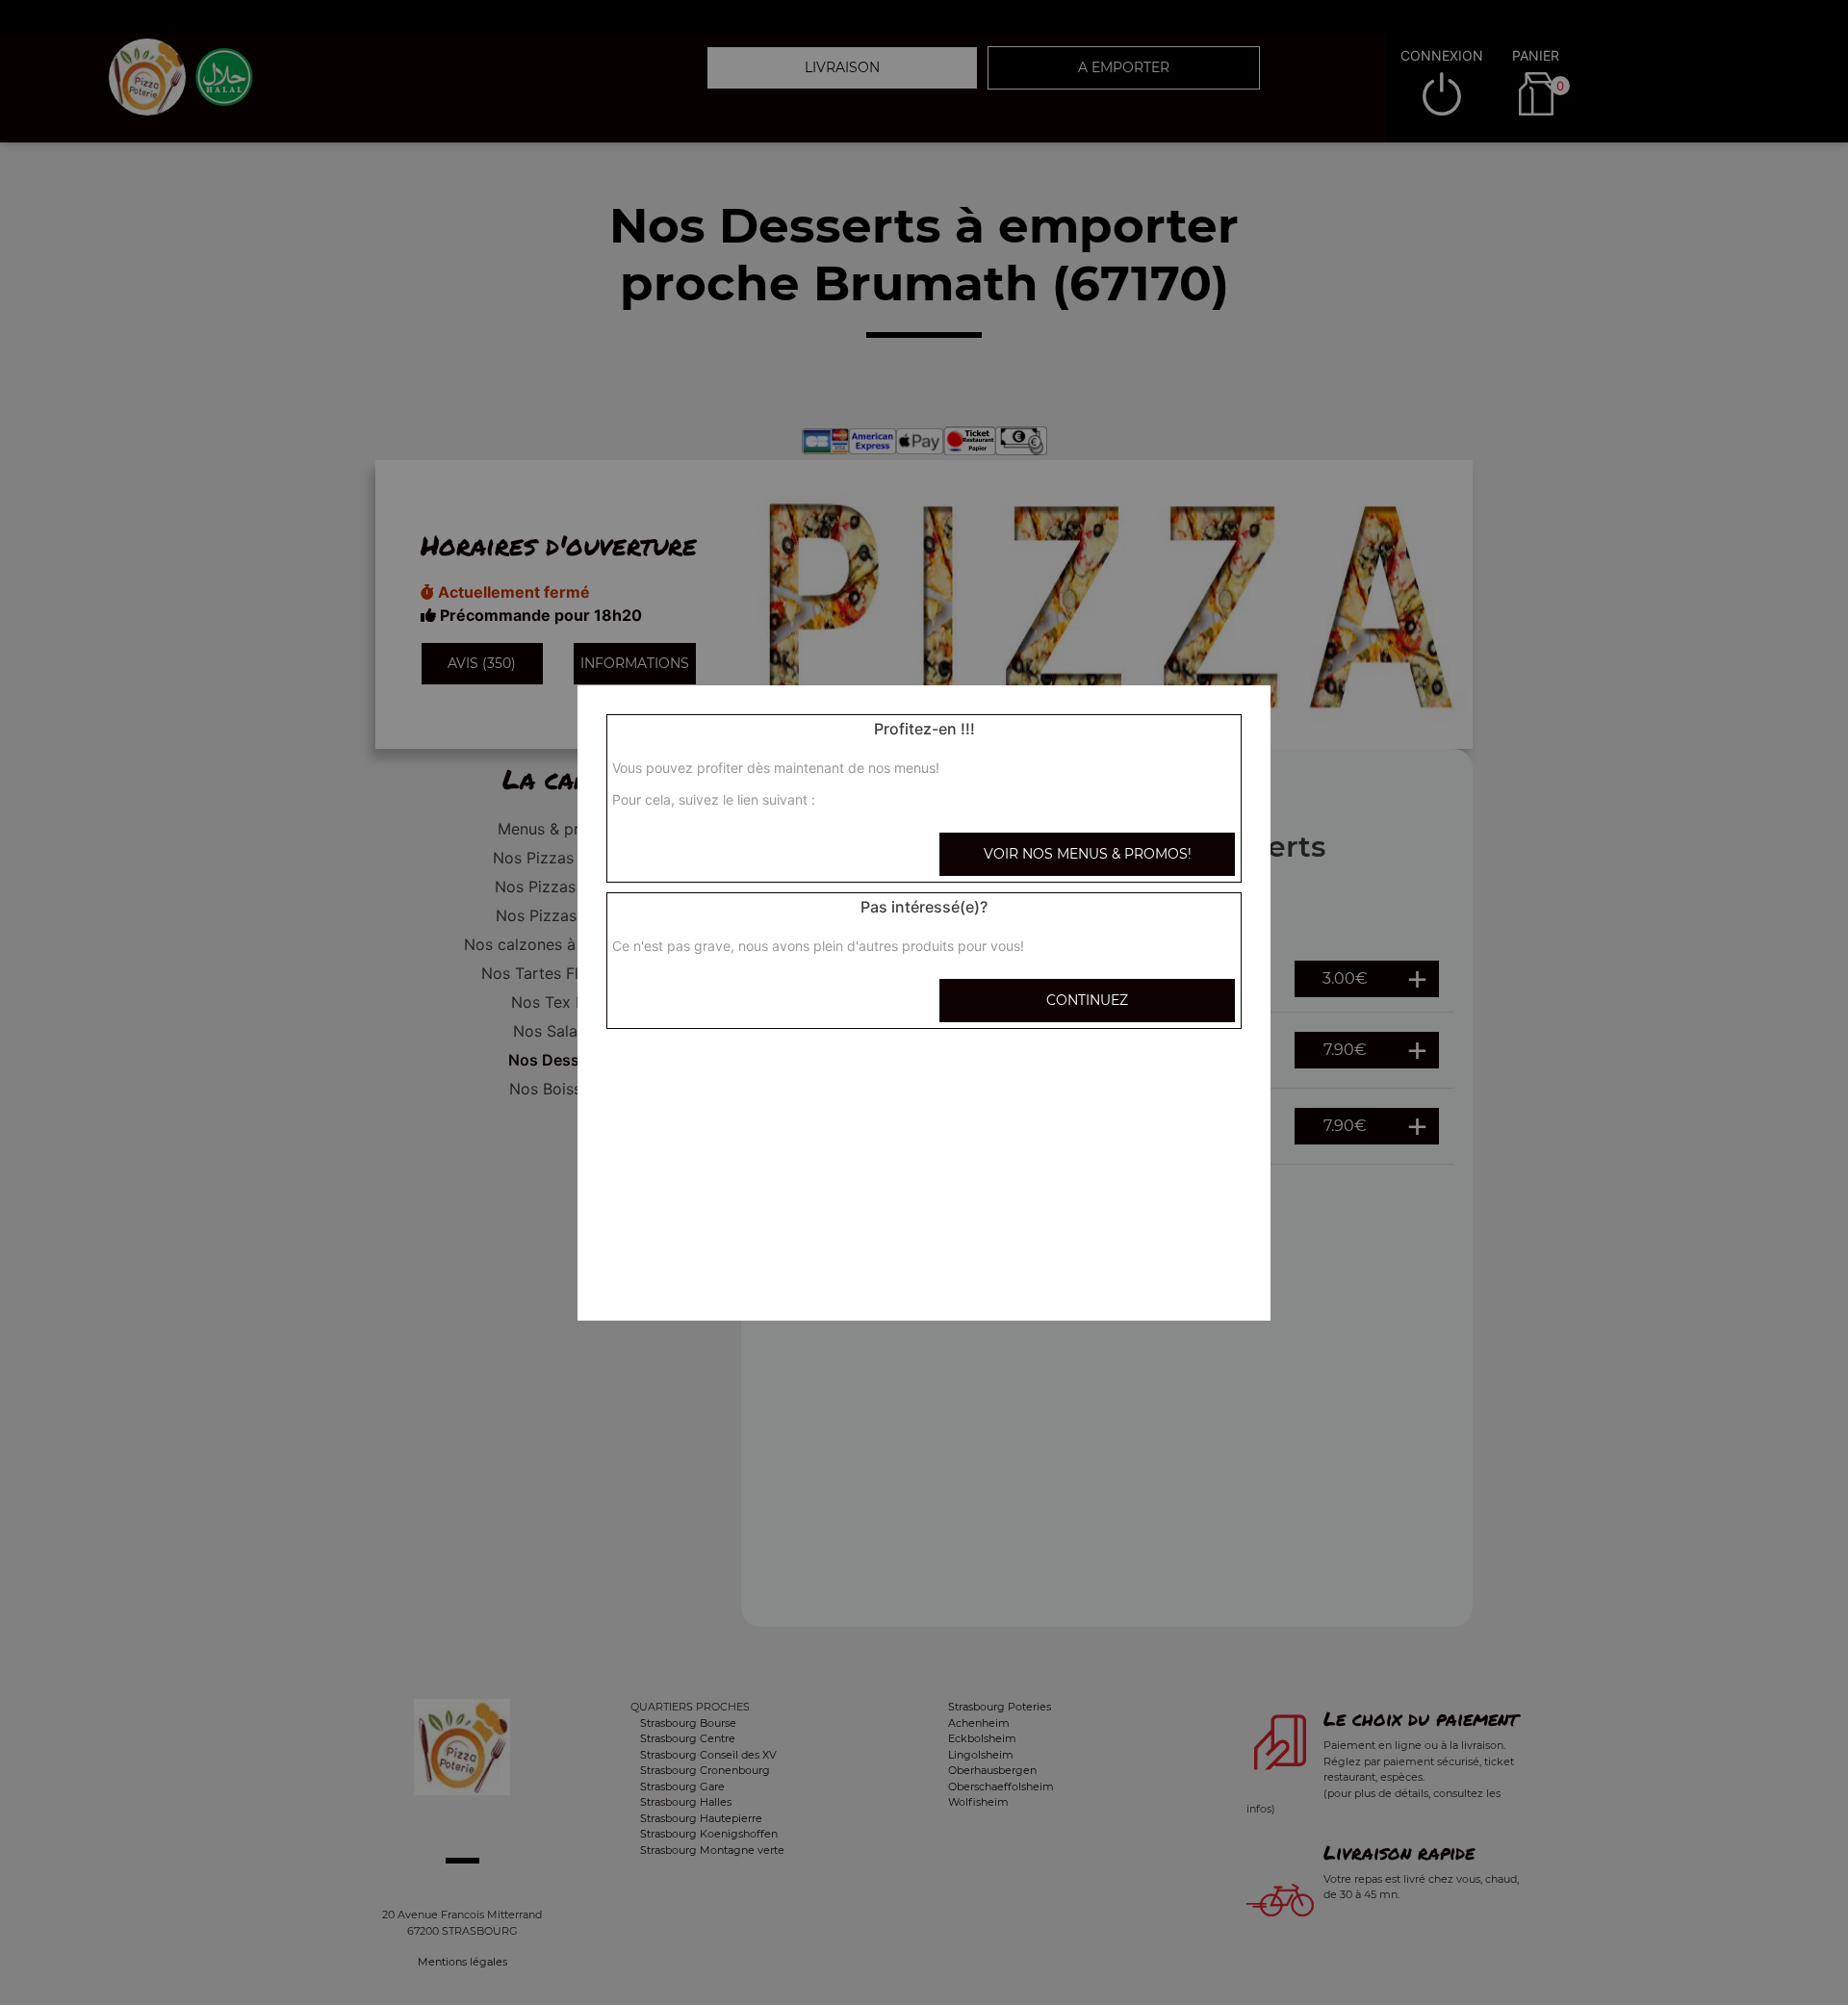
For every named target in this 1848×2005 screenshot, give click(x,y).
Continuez (1087, 1000)
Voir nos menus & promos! (1088, 854)
